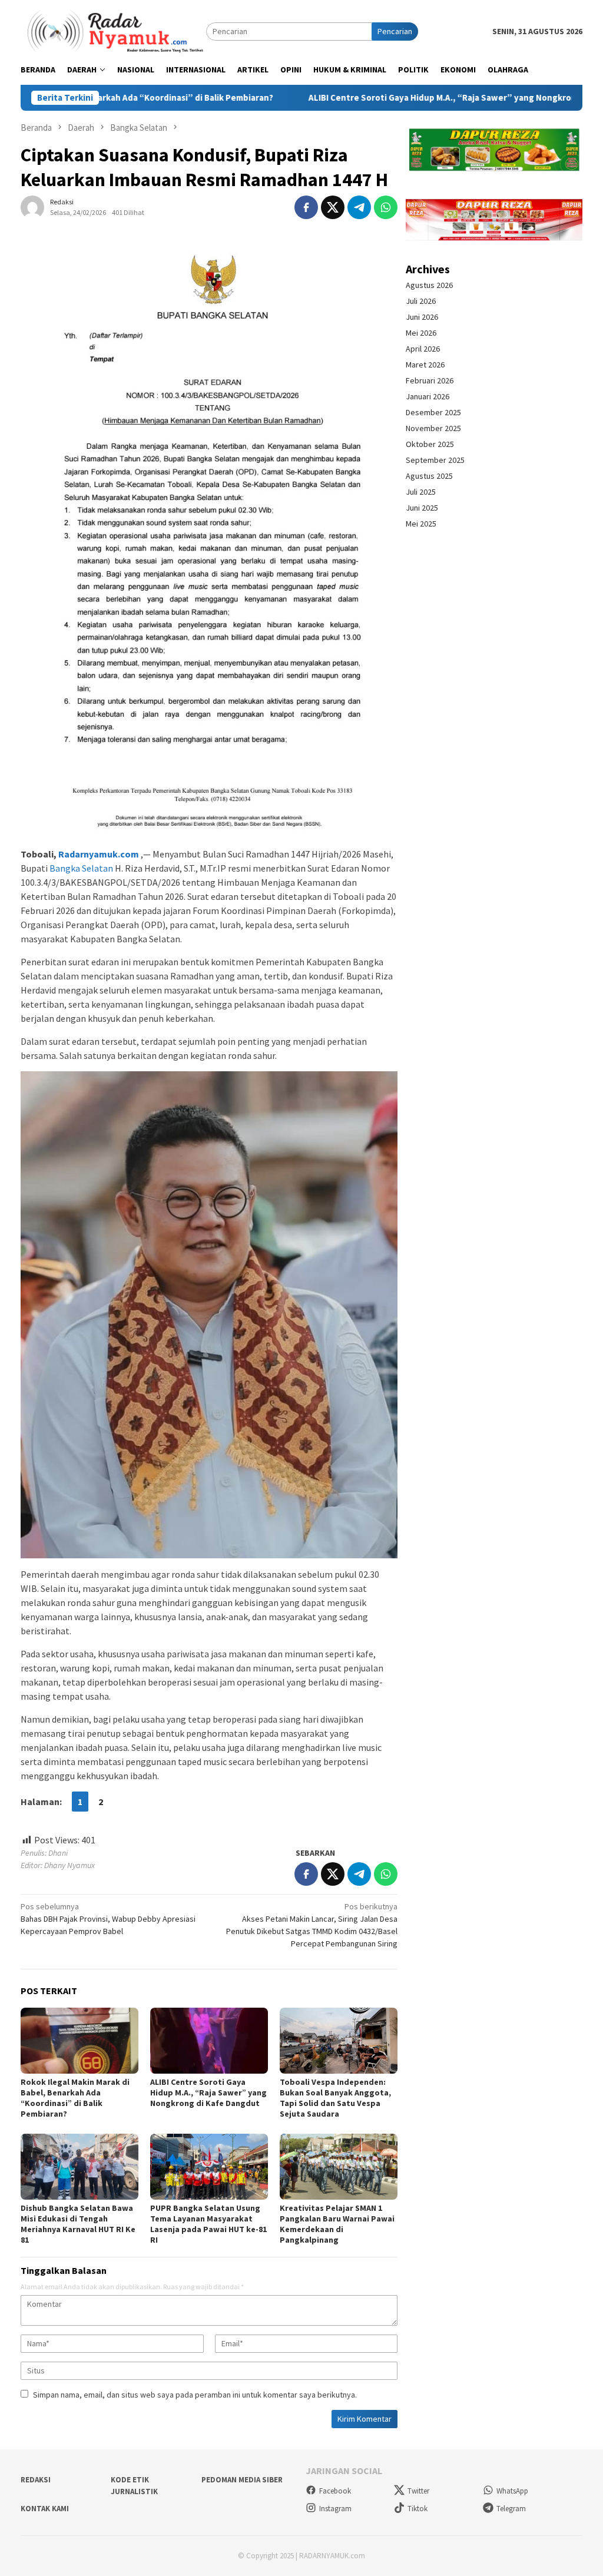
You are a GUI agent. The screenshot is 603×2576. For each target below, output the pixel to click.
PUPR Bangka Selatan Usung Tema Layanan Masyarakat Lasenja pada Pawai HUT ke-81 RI (208, 2224)
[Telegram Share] (359, 207)
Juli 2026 (421, 301)
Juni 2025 (422, 508)
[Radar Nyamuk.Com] (113, 31)
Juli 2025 (421, 492)
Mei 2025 (421, 524)
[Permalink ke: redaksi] (32, 206)
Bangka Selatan (81, 868)
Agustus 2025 (429, 476)
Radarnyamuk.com (99, 854)
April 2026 (423, 349)
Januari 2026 (428, 396)
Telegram (511, 2509)
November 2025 (433, 428)
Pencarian (395, 31)
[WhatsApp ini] (386, 207)
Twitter (418, 2491)
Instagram (335, 2509)
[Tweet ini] (333, 207)
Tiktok (418, 2509)
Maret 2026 (425, 365)
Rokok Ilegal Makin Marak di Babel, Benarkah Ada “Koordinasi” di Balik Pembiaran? (75, 2098)
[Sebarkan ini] (306, 207)
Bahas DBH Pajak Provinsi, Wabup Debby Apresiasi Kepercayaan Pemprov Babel (108, 1919)
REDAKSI (36, 2480)
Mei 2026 (421, 333)
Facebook (335, 2491)
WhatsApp (512, 2491)
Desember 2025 (433, 412)
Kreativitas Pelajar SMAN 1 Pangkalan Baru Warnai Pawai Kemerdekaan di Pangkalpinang (337, 2224)
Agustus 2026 (429, 285)
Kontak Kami (45, 2509)
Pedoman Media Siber (242, 2480)
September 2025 (435, 460)
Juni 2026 (422, 317)
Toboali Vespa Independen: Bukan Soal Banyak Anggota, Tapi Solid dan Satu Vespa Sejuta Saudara (335, 2098)
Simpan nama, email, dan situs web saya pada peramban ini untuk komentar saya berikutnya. (195, 2395)
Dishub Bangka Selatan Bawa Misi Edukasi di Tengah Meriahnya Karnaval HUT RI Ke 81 (78, 2224)
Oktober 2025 (430, 444)
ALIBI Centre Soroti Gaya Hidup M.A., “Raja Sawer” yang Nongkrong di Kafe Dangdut (392, 98)
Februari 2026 (430, 380)
